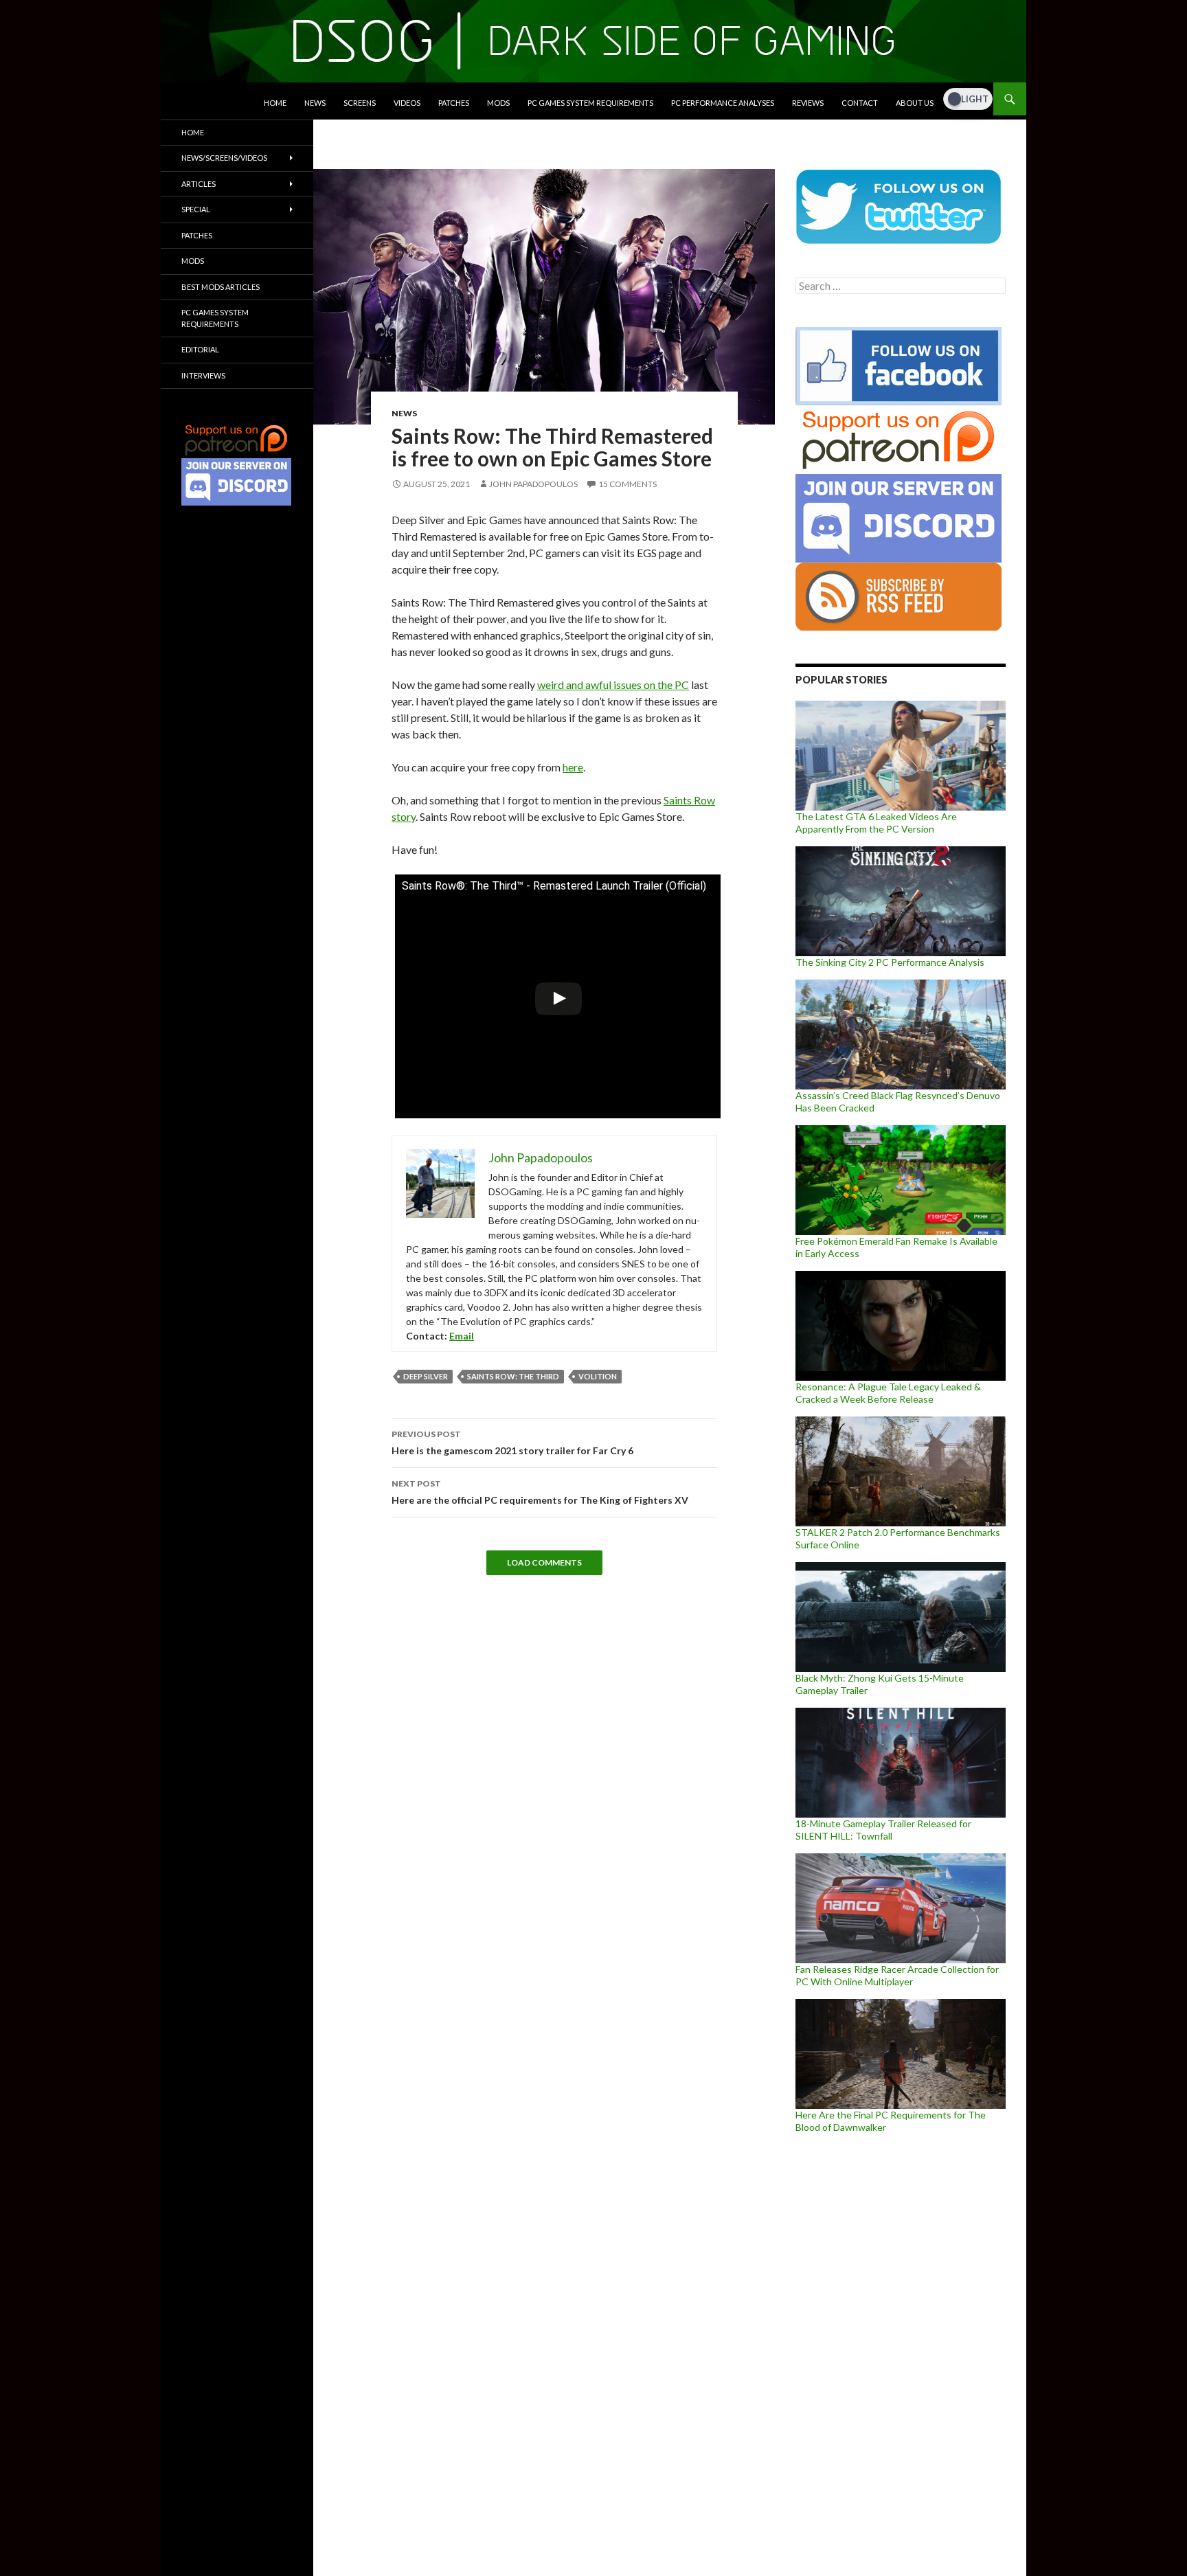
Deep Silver (426, 1376)
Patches (454, 103)
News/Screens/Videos (224, 158)
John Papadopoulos (533, 484)
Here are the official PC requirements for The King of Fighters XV (540, 1492)
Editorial (200, 349)
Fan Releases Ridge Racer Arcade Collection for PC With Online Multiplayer (897, 1975)
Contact (860, 103)
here (573, 767)
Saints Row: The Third (513, 1376)
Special (196, 209)
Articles (199, 184)
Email (462, 1336)
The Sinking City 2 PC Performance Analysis (890, 962)
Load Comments (544, 1562)
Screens (360, 103)
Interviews (203, 375)
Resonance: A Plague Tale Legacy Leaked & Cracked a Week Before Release (888, 1393)
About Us (915, 103)
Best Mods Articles (221, 287)
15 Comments (628, 484)
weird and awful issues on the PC (613, 685)
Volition (598, 1376)
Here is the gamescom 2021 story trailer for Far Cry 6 (512, 1443)
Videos (407, 103)
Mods (498, 103)
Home (275, 103)
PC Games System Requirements (590, 103)
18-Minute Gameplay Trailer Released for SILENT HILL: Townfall (883, 1830)
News (315, 103)
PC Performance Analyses (723, 103)
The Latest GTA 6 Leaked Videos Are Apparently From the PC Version (876, 823)
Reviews (808, 103)
